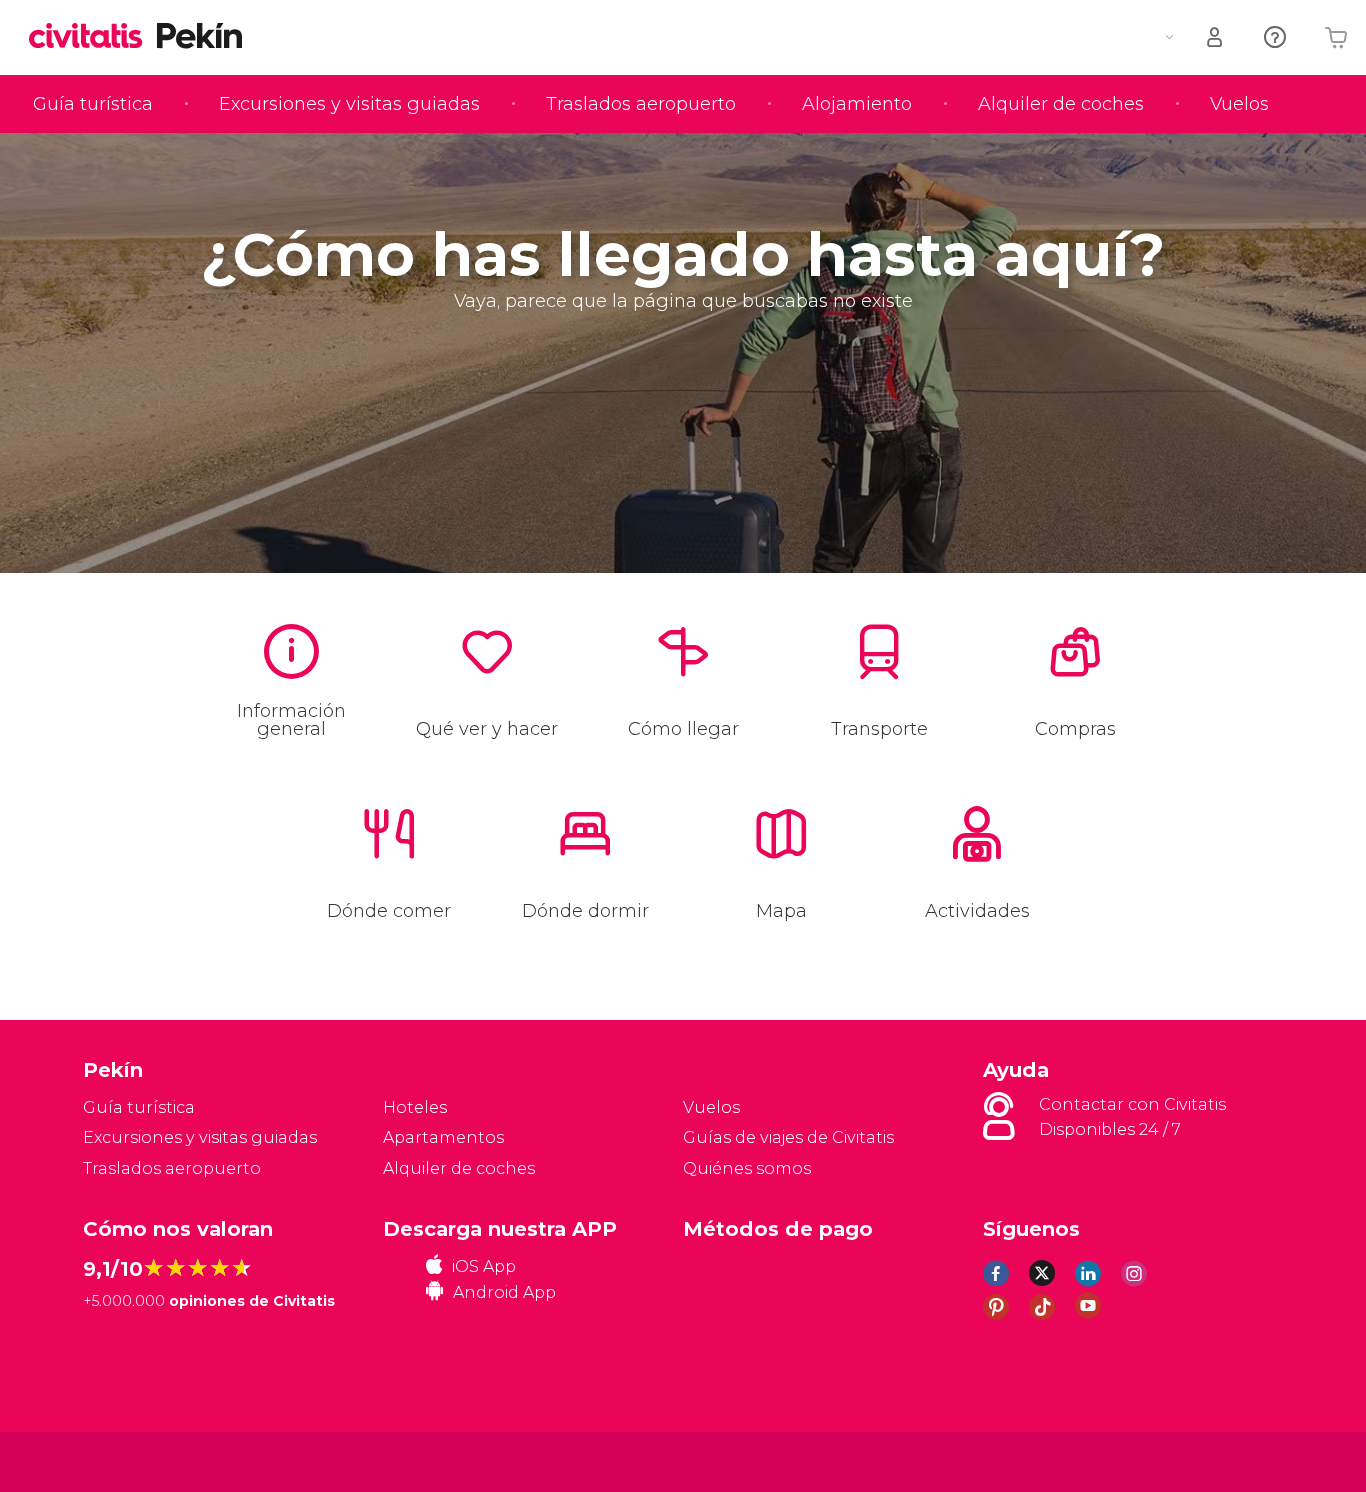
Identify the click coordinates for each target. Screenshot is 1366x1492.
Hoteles (415, 1107)
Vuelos (1239, 104)
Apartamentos (443, 1137)
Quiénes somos (747, 1168)
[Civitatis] (133, 1460)
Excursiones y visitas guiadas (349, 104)
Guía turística (93, 104)
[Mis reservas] (1216, 37)
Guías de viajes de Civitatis (788, 1137)
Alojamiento (857, 104)
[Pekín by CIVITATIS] (93, 37)
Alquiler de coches (1061, 104)
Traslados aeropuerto (641, 104)
